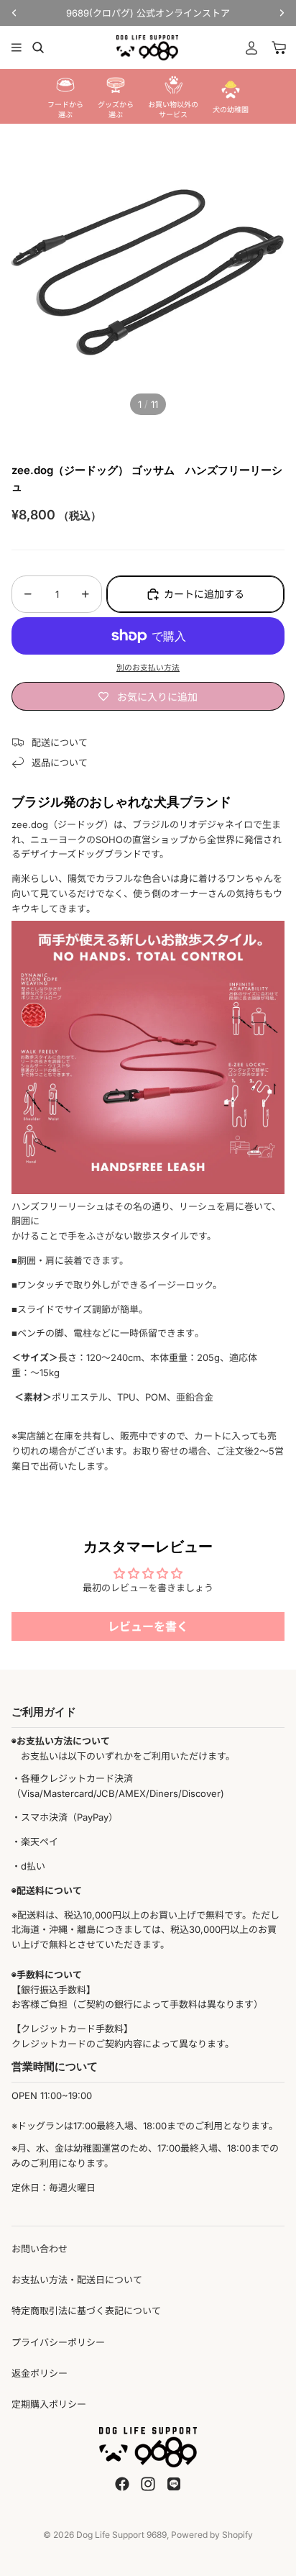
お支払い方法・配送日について (77, 2280)
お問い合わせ (40, 2249)
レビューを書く (148, 1626)
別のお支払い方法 (148, 668)
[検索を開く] (38, 47)
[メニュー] (17, 47)
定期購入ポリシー (49, 2404)
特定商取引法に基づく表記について (86, 2311)
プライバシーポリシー (58, 2342)
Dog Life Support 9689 (121, 2535)
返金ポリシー (40, 2373)
